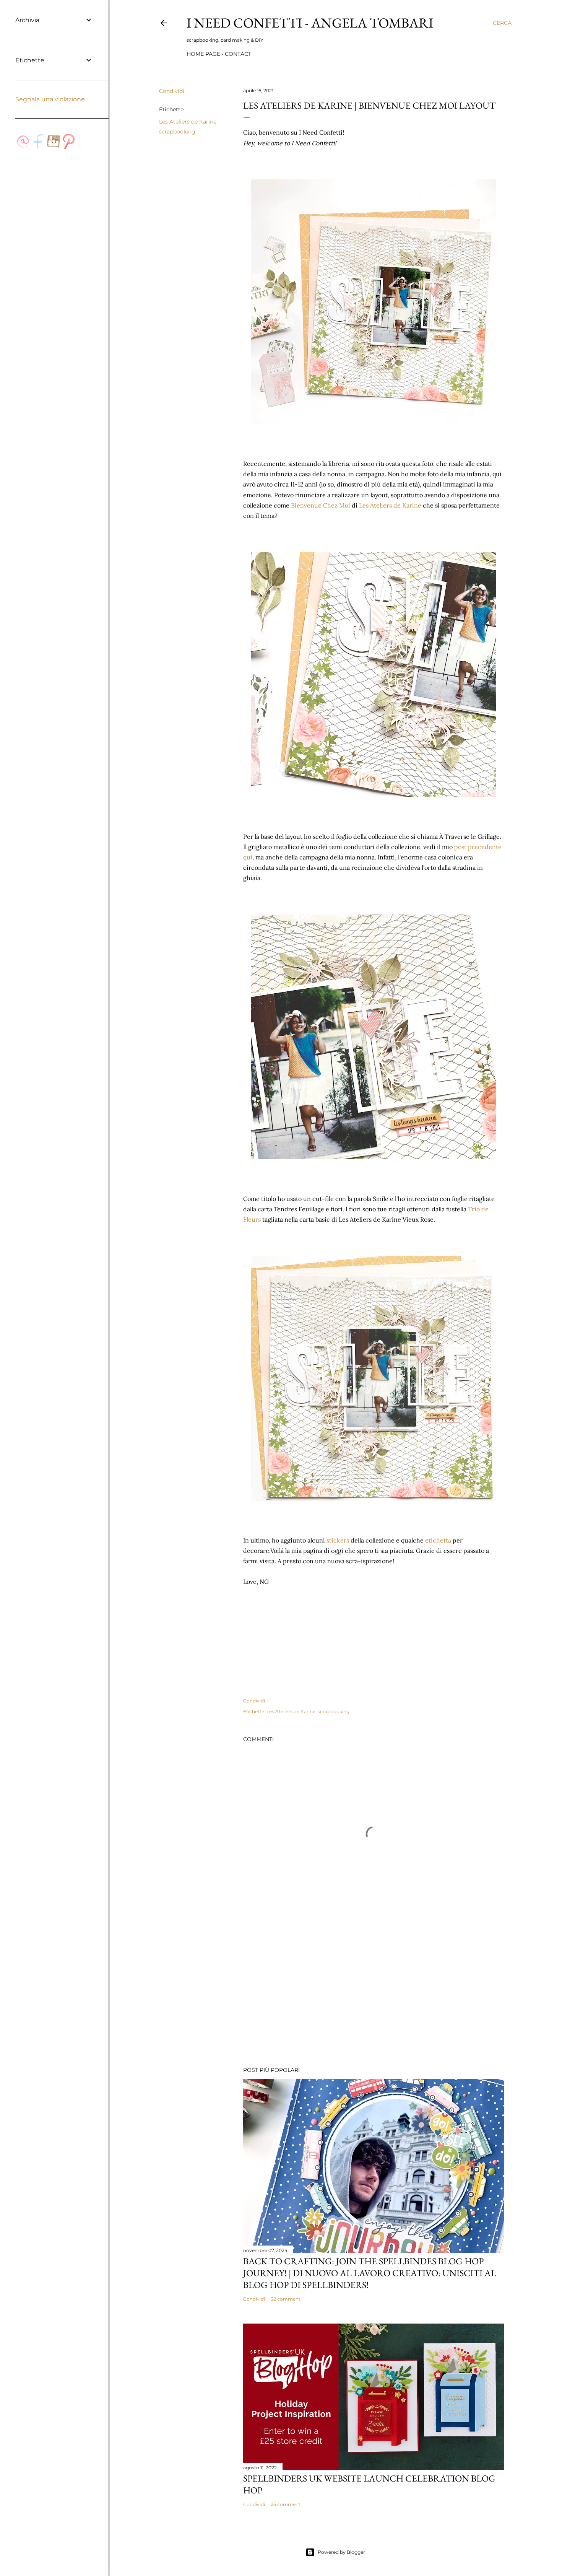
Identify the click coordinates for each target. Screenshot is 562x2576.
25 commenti (286, 2504)
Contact (238, 54)
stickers (338, 1540)
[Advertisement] (374, 1994)
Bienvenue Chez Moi (321, 505)
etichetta (439, 1540)
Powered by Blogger (341, 2552)
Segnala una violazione (50, 99)
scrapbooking (177, 132)
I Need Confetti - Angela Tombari (310, 23)
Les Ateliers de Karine (188, 122)
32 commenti (286, 2299)
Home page (203, 54)
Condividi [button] (172, 91)
